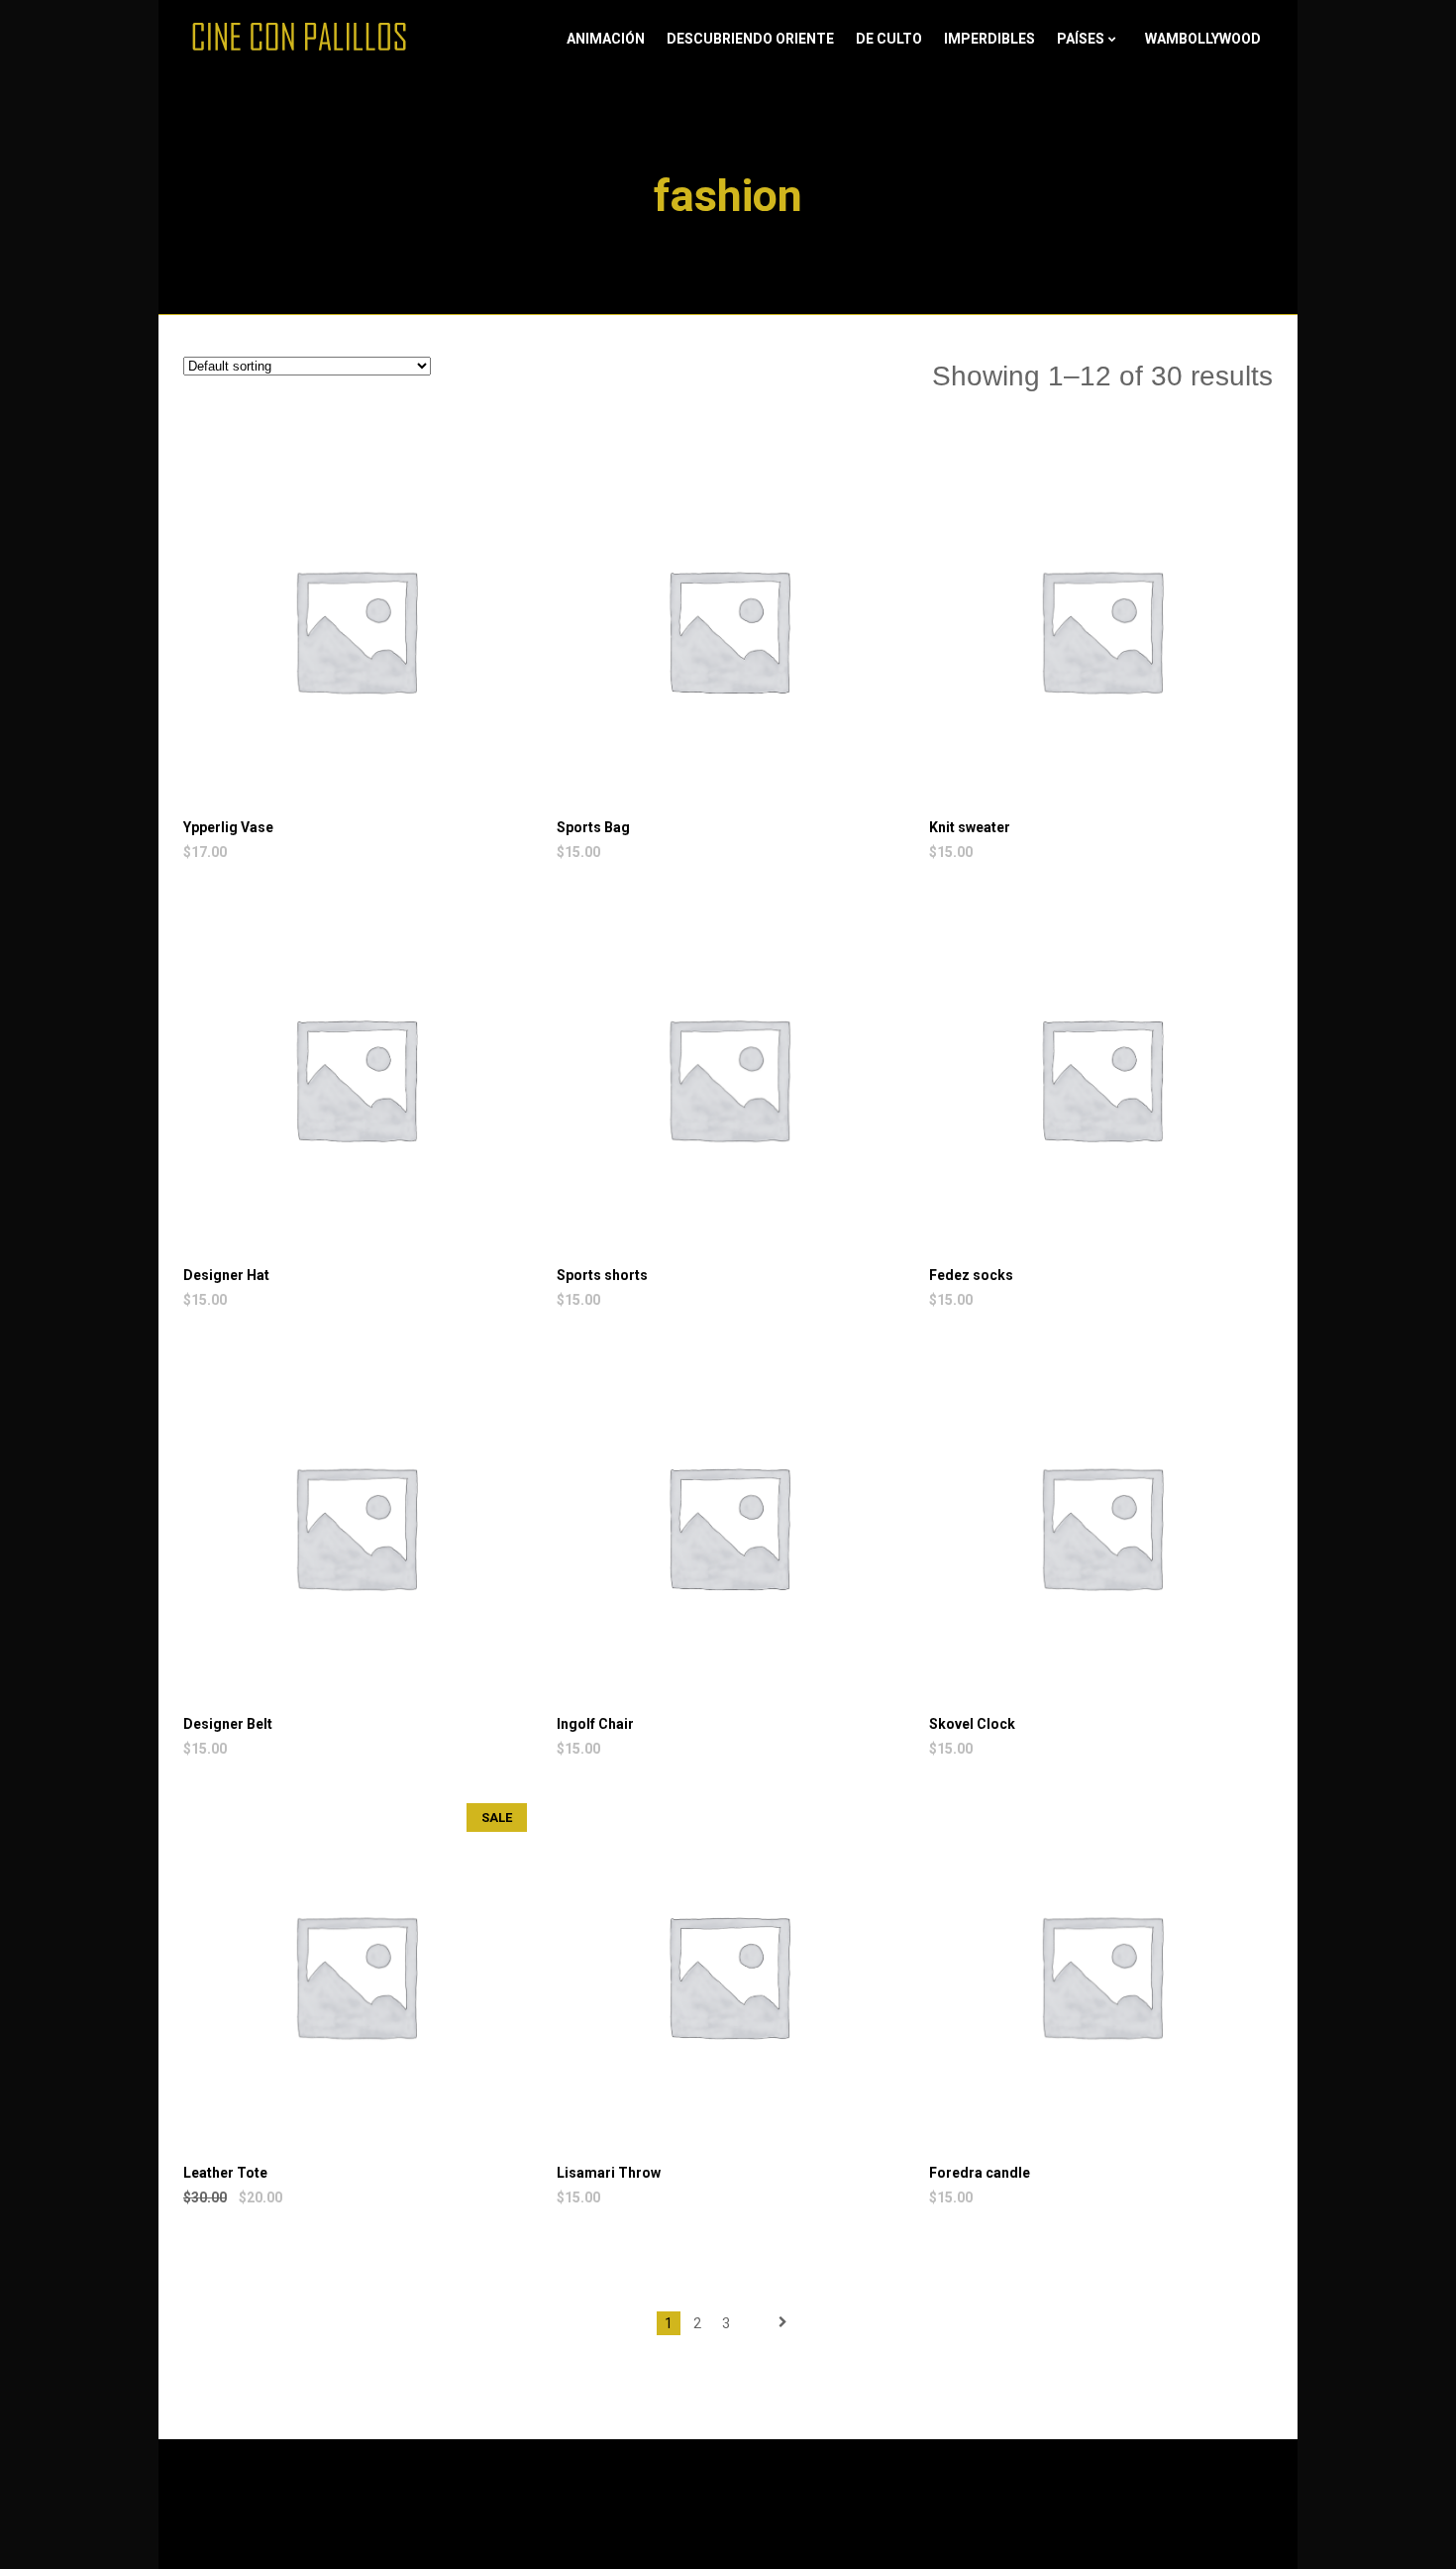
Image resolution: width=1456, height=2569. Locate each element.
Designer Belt (228, 1724)
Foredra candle (980, 2173)
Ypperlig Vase (228, 827)
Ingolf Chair (595, 1724)
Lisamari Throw (609, 2173)
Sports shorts (602, 1275)
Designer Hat (226, 1275)
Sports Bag (593, 827)
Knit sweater (970, 827)
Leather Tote (225, 2173)
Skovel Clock (972, 1724)
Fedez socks (971, 1275)
